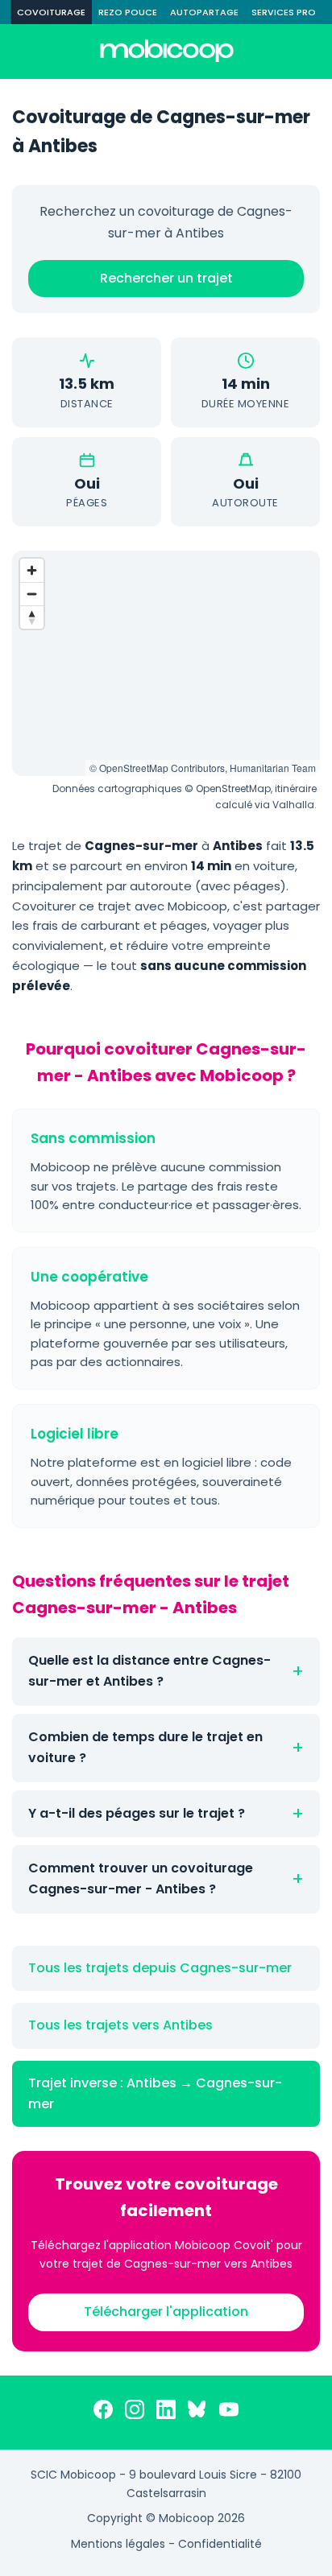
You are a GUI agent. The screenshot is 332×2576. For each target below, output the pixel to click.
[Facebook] (103, 2413)
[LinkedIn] (166, 2413)
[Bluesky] (197, 2413)
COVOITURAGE (51, 12)
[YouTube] (229, 2413)
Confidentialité (220, 2544)
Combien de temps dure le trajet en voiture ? (145, 1747)
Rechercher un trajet (166, 278)
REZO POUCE (128, 12)
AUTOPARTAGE (204, 12)
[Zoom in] (32, 570)
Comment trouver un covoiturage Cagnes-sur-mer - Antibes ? (141, 1878)
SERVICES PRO (284, 12)
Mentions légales (118, 2544)
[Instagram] (135, 2413)
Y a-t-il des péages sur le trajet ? (137, 1813)
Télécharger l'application (166, 2312)
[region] (166, 663)
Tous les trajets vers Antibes (120, 2025)
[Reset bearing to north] (32, 617)
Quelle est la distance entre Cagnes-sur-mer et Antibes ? (149, 1671)
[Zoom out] (32, 594)
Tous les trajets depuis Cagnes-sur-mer (160, 1968)
